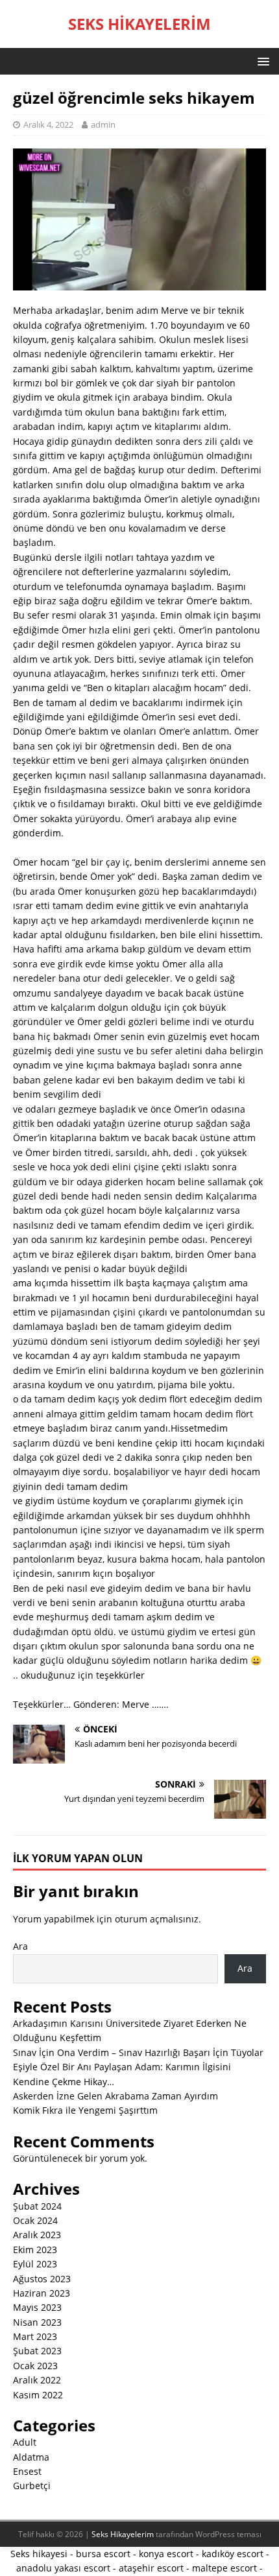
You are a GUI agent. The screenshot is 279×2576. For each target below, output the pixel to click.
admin (103, 124)
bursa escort (103, 2554)
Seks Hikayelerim (123, 2534)
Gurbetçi (32, 2486)
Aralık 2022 (37, 2380)
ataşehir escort (151, 2568)
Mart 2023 (35, 2336)
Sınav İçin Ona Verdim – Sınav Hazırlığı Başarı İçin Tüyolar (138, 2052)
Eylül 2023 (35, 2264)
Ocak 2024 (35, 2220)
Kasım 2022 (38, 2395)
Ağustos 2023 (42, 2279)
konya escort (166, 2554)
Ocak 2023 (35, 2366)
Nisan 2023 (37, 2322)
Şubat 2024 (37, 2206)
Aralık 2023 (37, 2235)
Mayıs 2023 (37, 2307)
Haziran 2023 (42, 2293)
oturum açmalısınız (157, 1919)
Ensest (27, 2471)
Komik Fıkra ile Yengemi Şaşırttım (85, 2110)
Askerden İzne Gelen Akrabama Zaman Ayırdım (115, 2096)
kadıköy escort (233, 2554)
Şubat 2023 (37, 2351)
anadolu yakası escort (63, 2568)
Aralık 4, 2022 (48, 124)
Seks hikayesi (39, 2554)
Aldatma (31, 2457)
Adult (25, 2442)
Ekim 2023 (35, 2250)
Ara (20, 1946)
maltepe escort (224, 2568)
